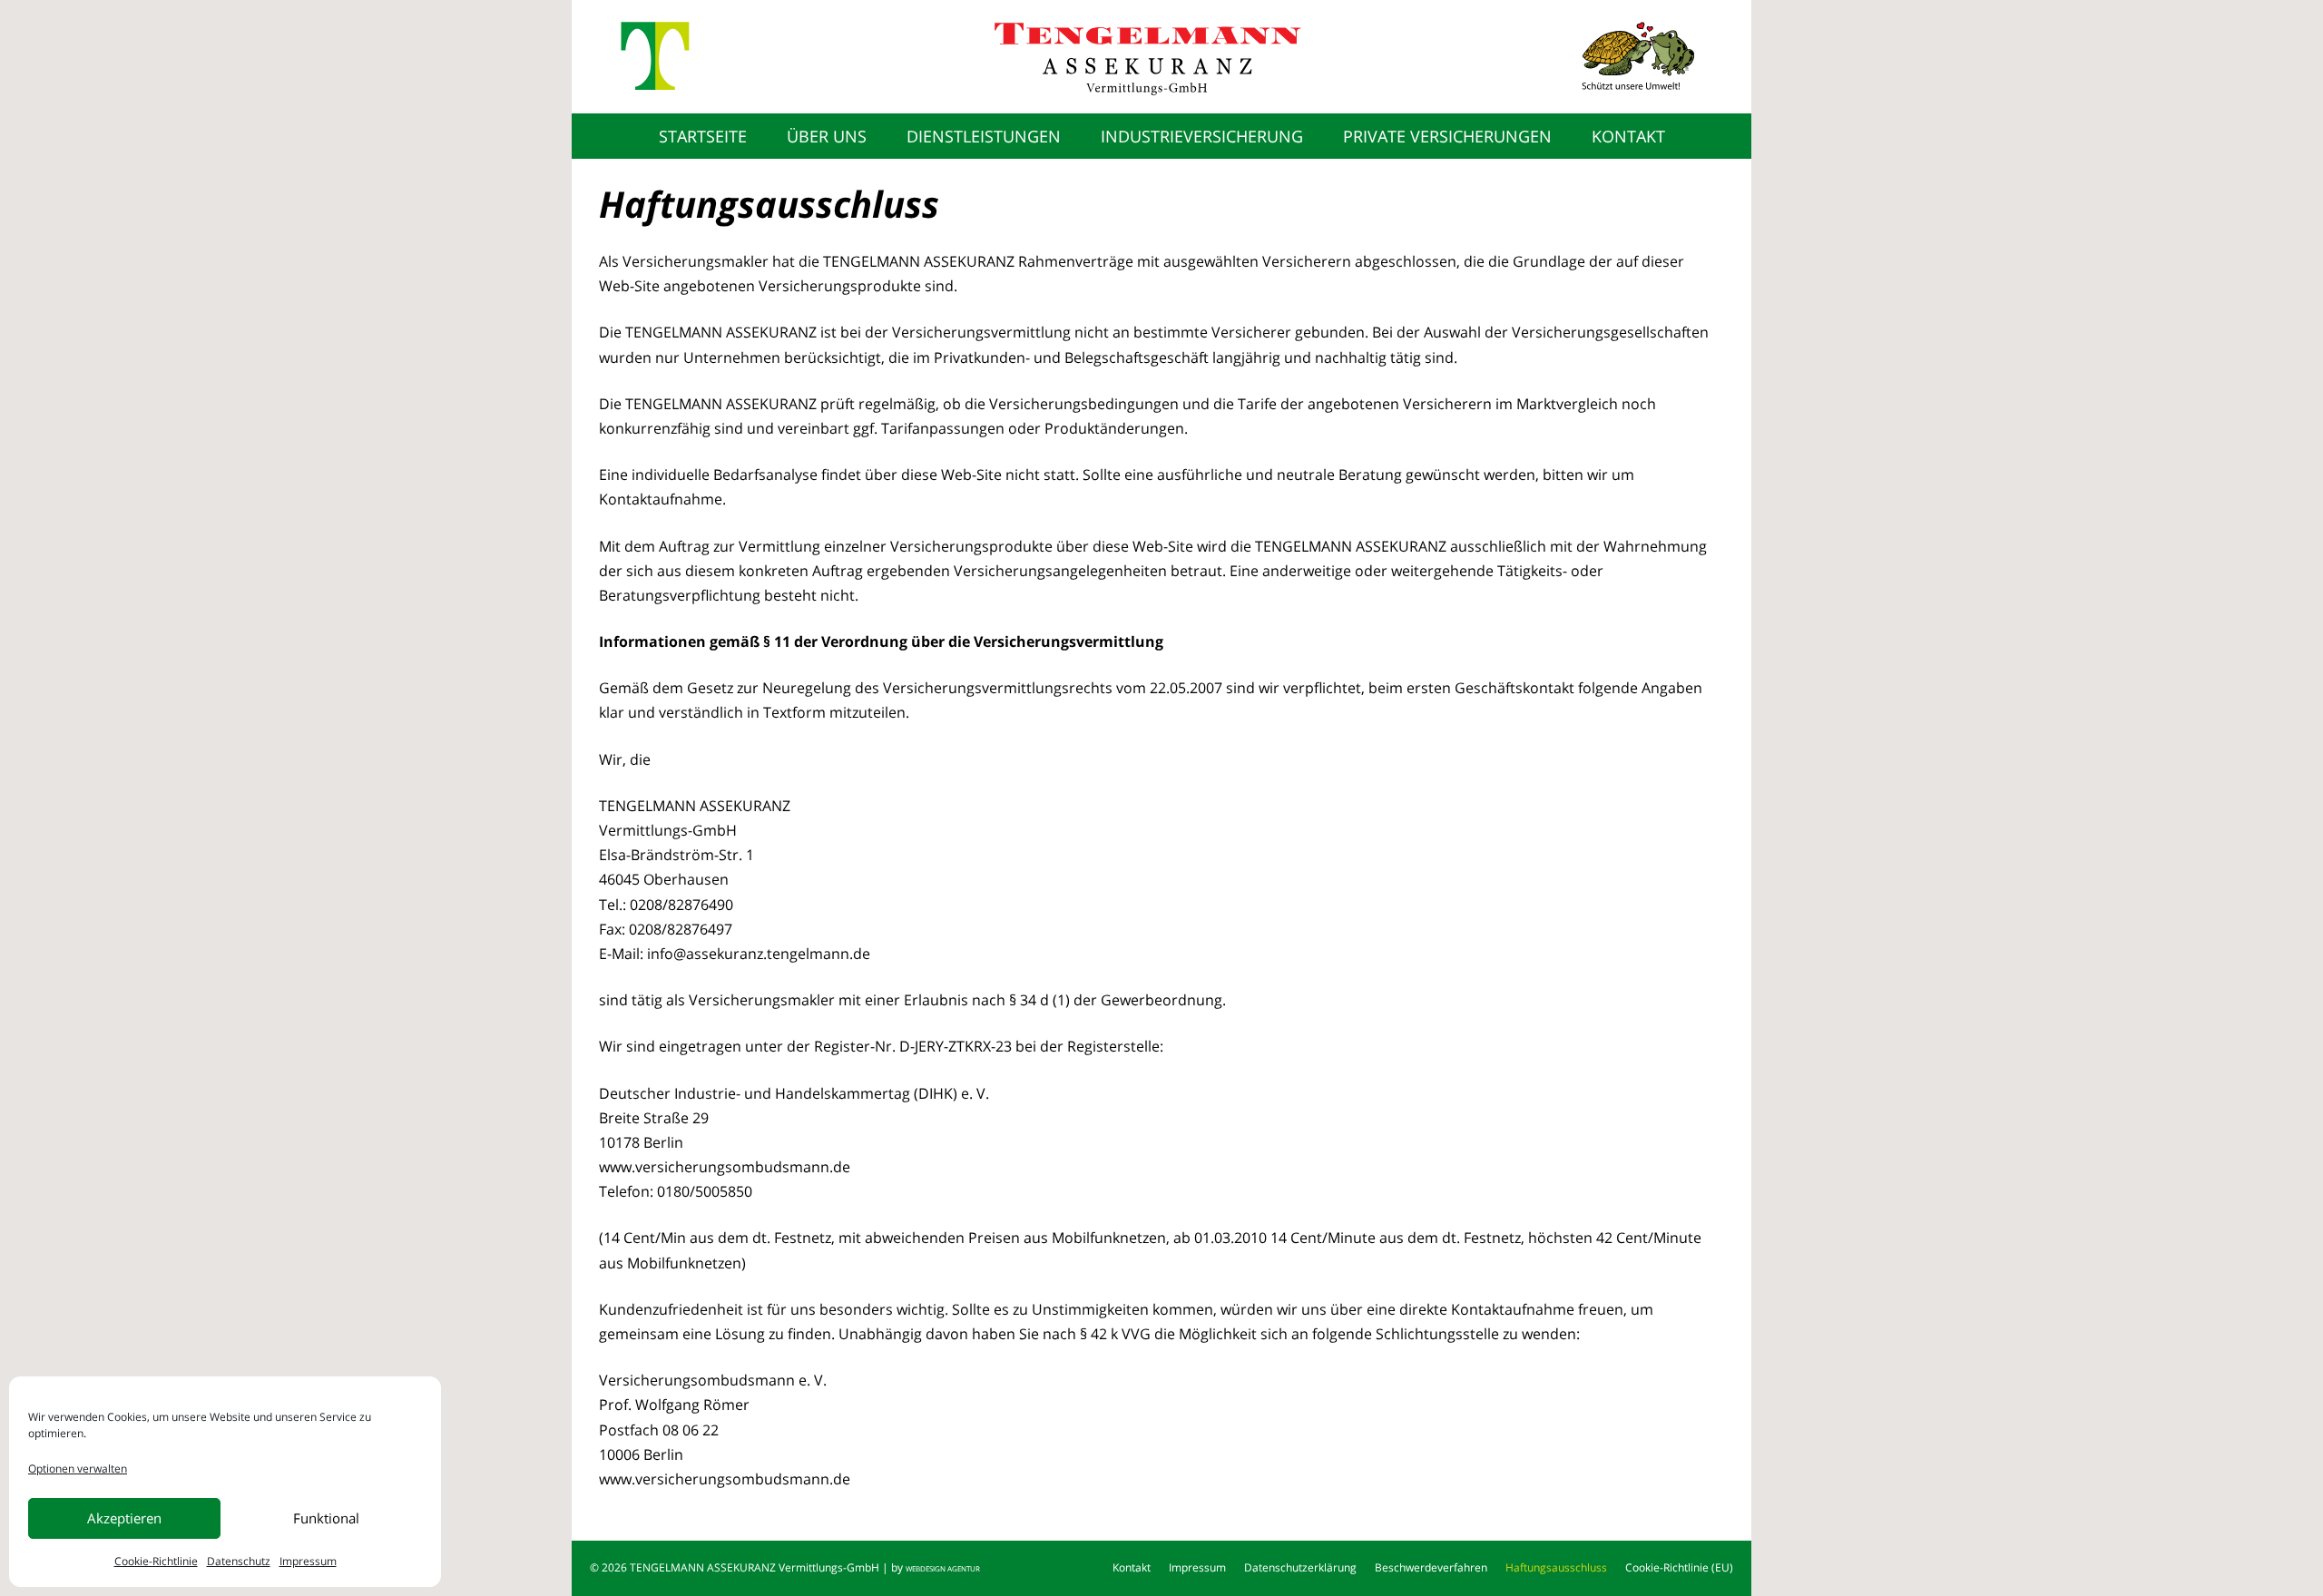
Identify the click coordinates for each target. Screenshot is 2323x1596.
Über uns (827, 136)
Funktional (326, 1518)
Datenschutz (239, 1561)
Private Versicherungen (1447, 136)
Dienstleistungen (984, 136)
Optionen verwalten (78, 1469)
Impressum (308, 1561)
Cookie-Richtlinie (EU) (1679, 1567)
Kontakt (1628, 136)
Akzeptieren (124, 1518)
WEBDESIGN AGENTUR (943, 1568)
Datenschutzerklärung (1300, 1567)
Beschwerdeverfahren (1431, 1567)
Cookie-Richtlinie (156, 1561)
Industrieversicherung (1202, 136)
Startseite (703, 136)
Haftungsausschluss (1556, 1567)
